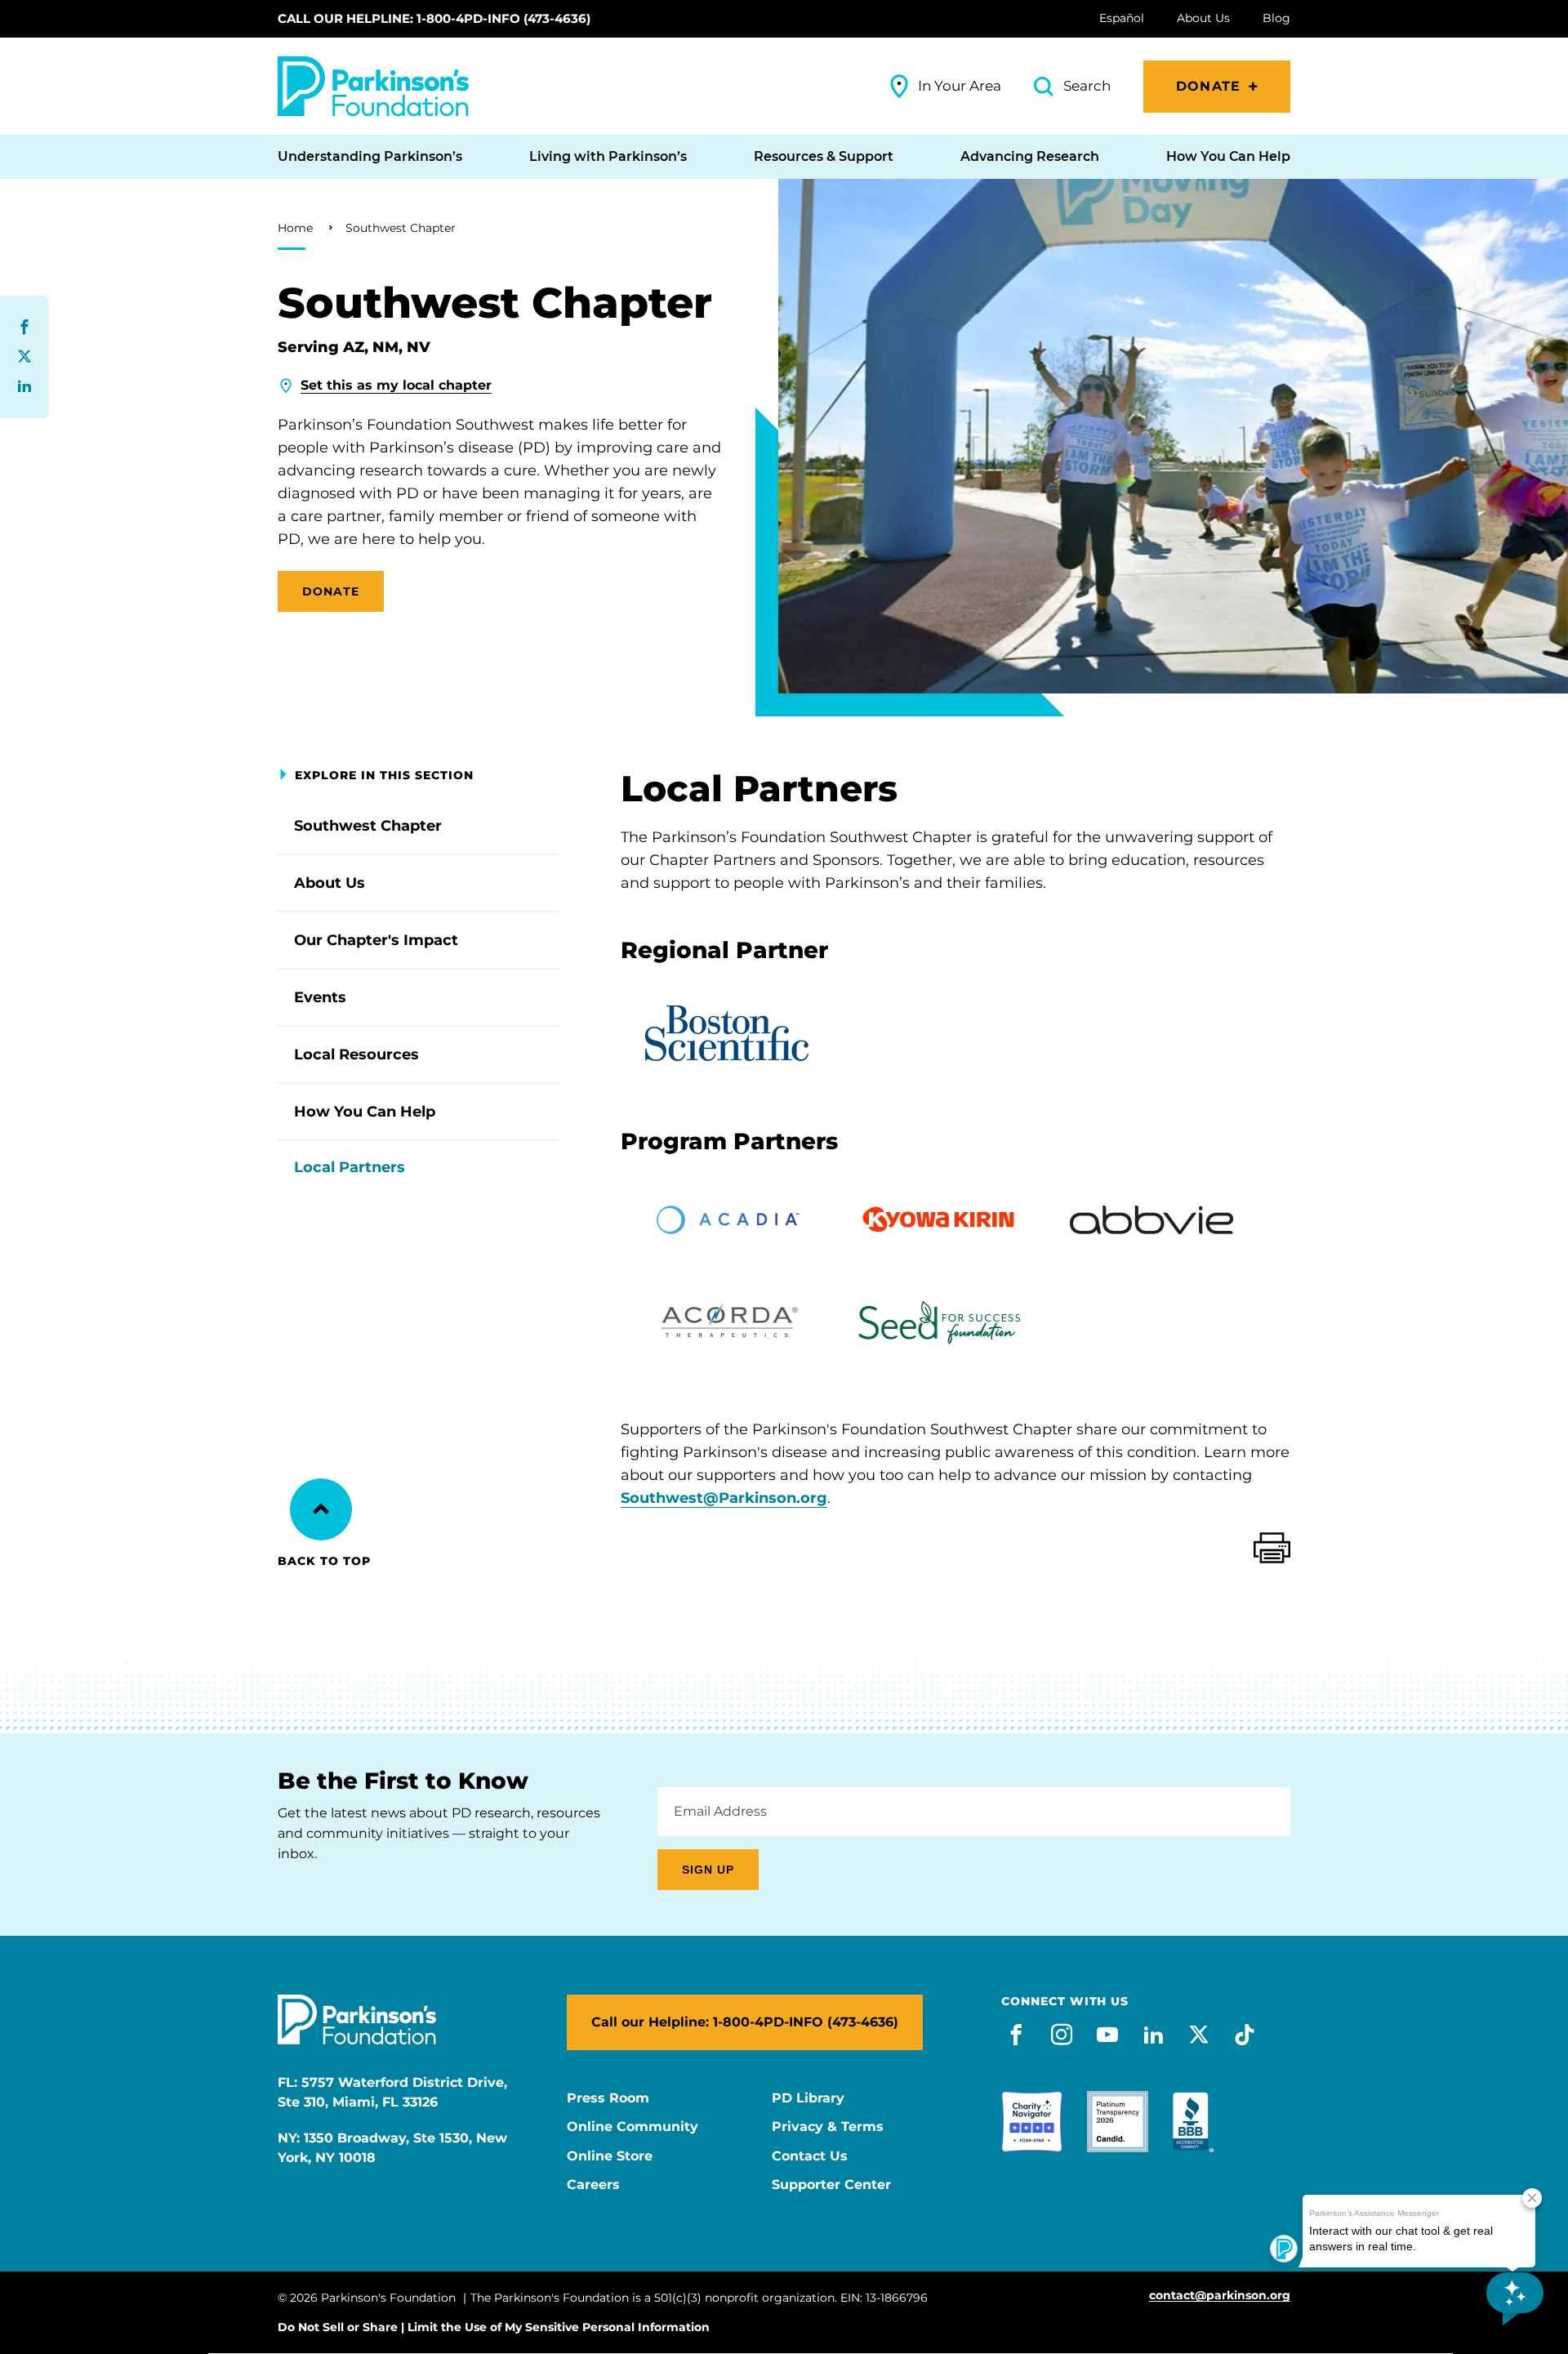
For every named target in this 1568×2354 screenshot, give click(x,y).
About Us (330, 883)
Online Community (633, 2127)
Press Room (608, 2098)
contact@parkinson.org (1220, 2296)
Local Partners (350, 1167)
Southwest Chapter (401, 228)
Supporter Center (831, 2185)
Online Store (610, 2156)
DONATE (331, 591)
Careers (593, 2185)
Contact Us (810, 2156)
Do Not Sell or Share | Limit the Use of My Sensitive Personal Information (494, 2327)
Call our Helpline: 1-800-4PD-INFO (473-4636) (434, 18)
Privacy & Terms (828, 2127)
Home (295, 228)
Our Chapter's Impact (376, 940)
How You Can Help (365, 1112)
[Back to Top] (321, 1509)
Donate (1208, 86)
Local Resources (356, 1054)
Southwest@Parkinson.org (724, 1498)
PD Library (808, 2098)
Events (320, 997)
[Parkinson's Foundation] (373, 86)
